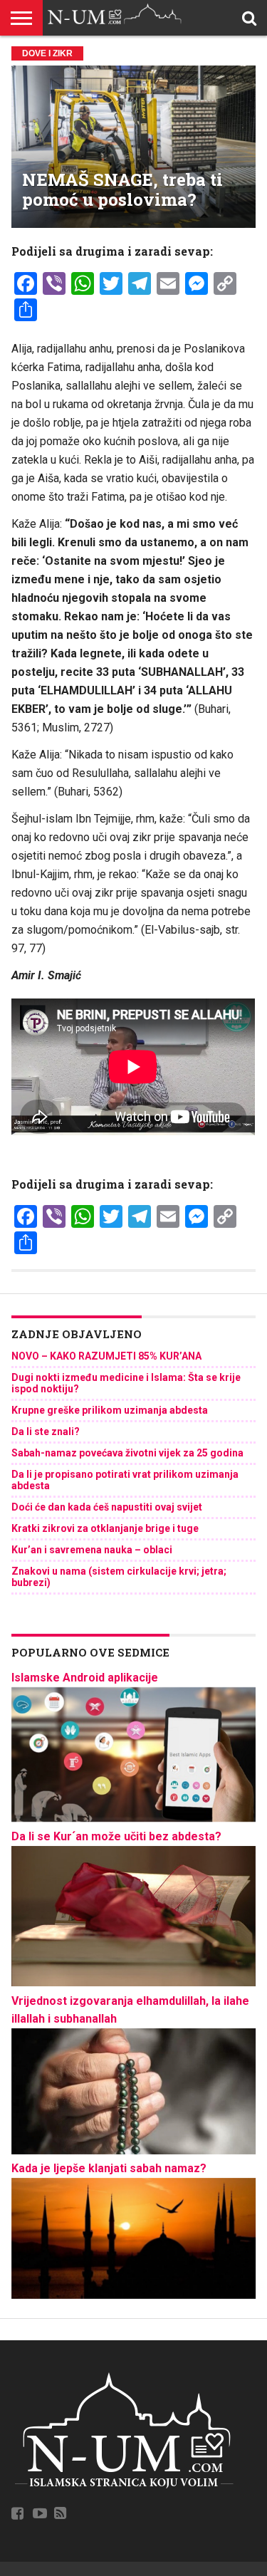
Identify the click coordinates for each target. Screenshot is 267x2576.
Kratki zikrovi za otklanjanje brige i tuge (105, 1528)
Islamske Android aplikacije (85, 1678)
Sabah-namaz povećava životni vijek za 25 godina (127, 1453)
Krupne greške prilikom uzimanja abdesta (110, 1410)
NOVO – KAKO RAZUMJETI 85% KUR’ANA (106, 1356)
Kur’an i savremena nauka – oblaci (92, 1550)
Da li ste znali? (46, 1432)
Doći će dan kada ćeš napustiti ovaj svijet (107, 1507)
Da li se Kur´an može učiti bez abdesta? (116, 1836)
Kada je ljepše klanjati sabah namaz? (109, 2168)
